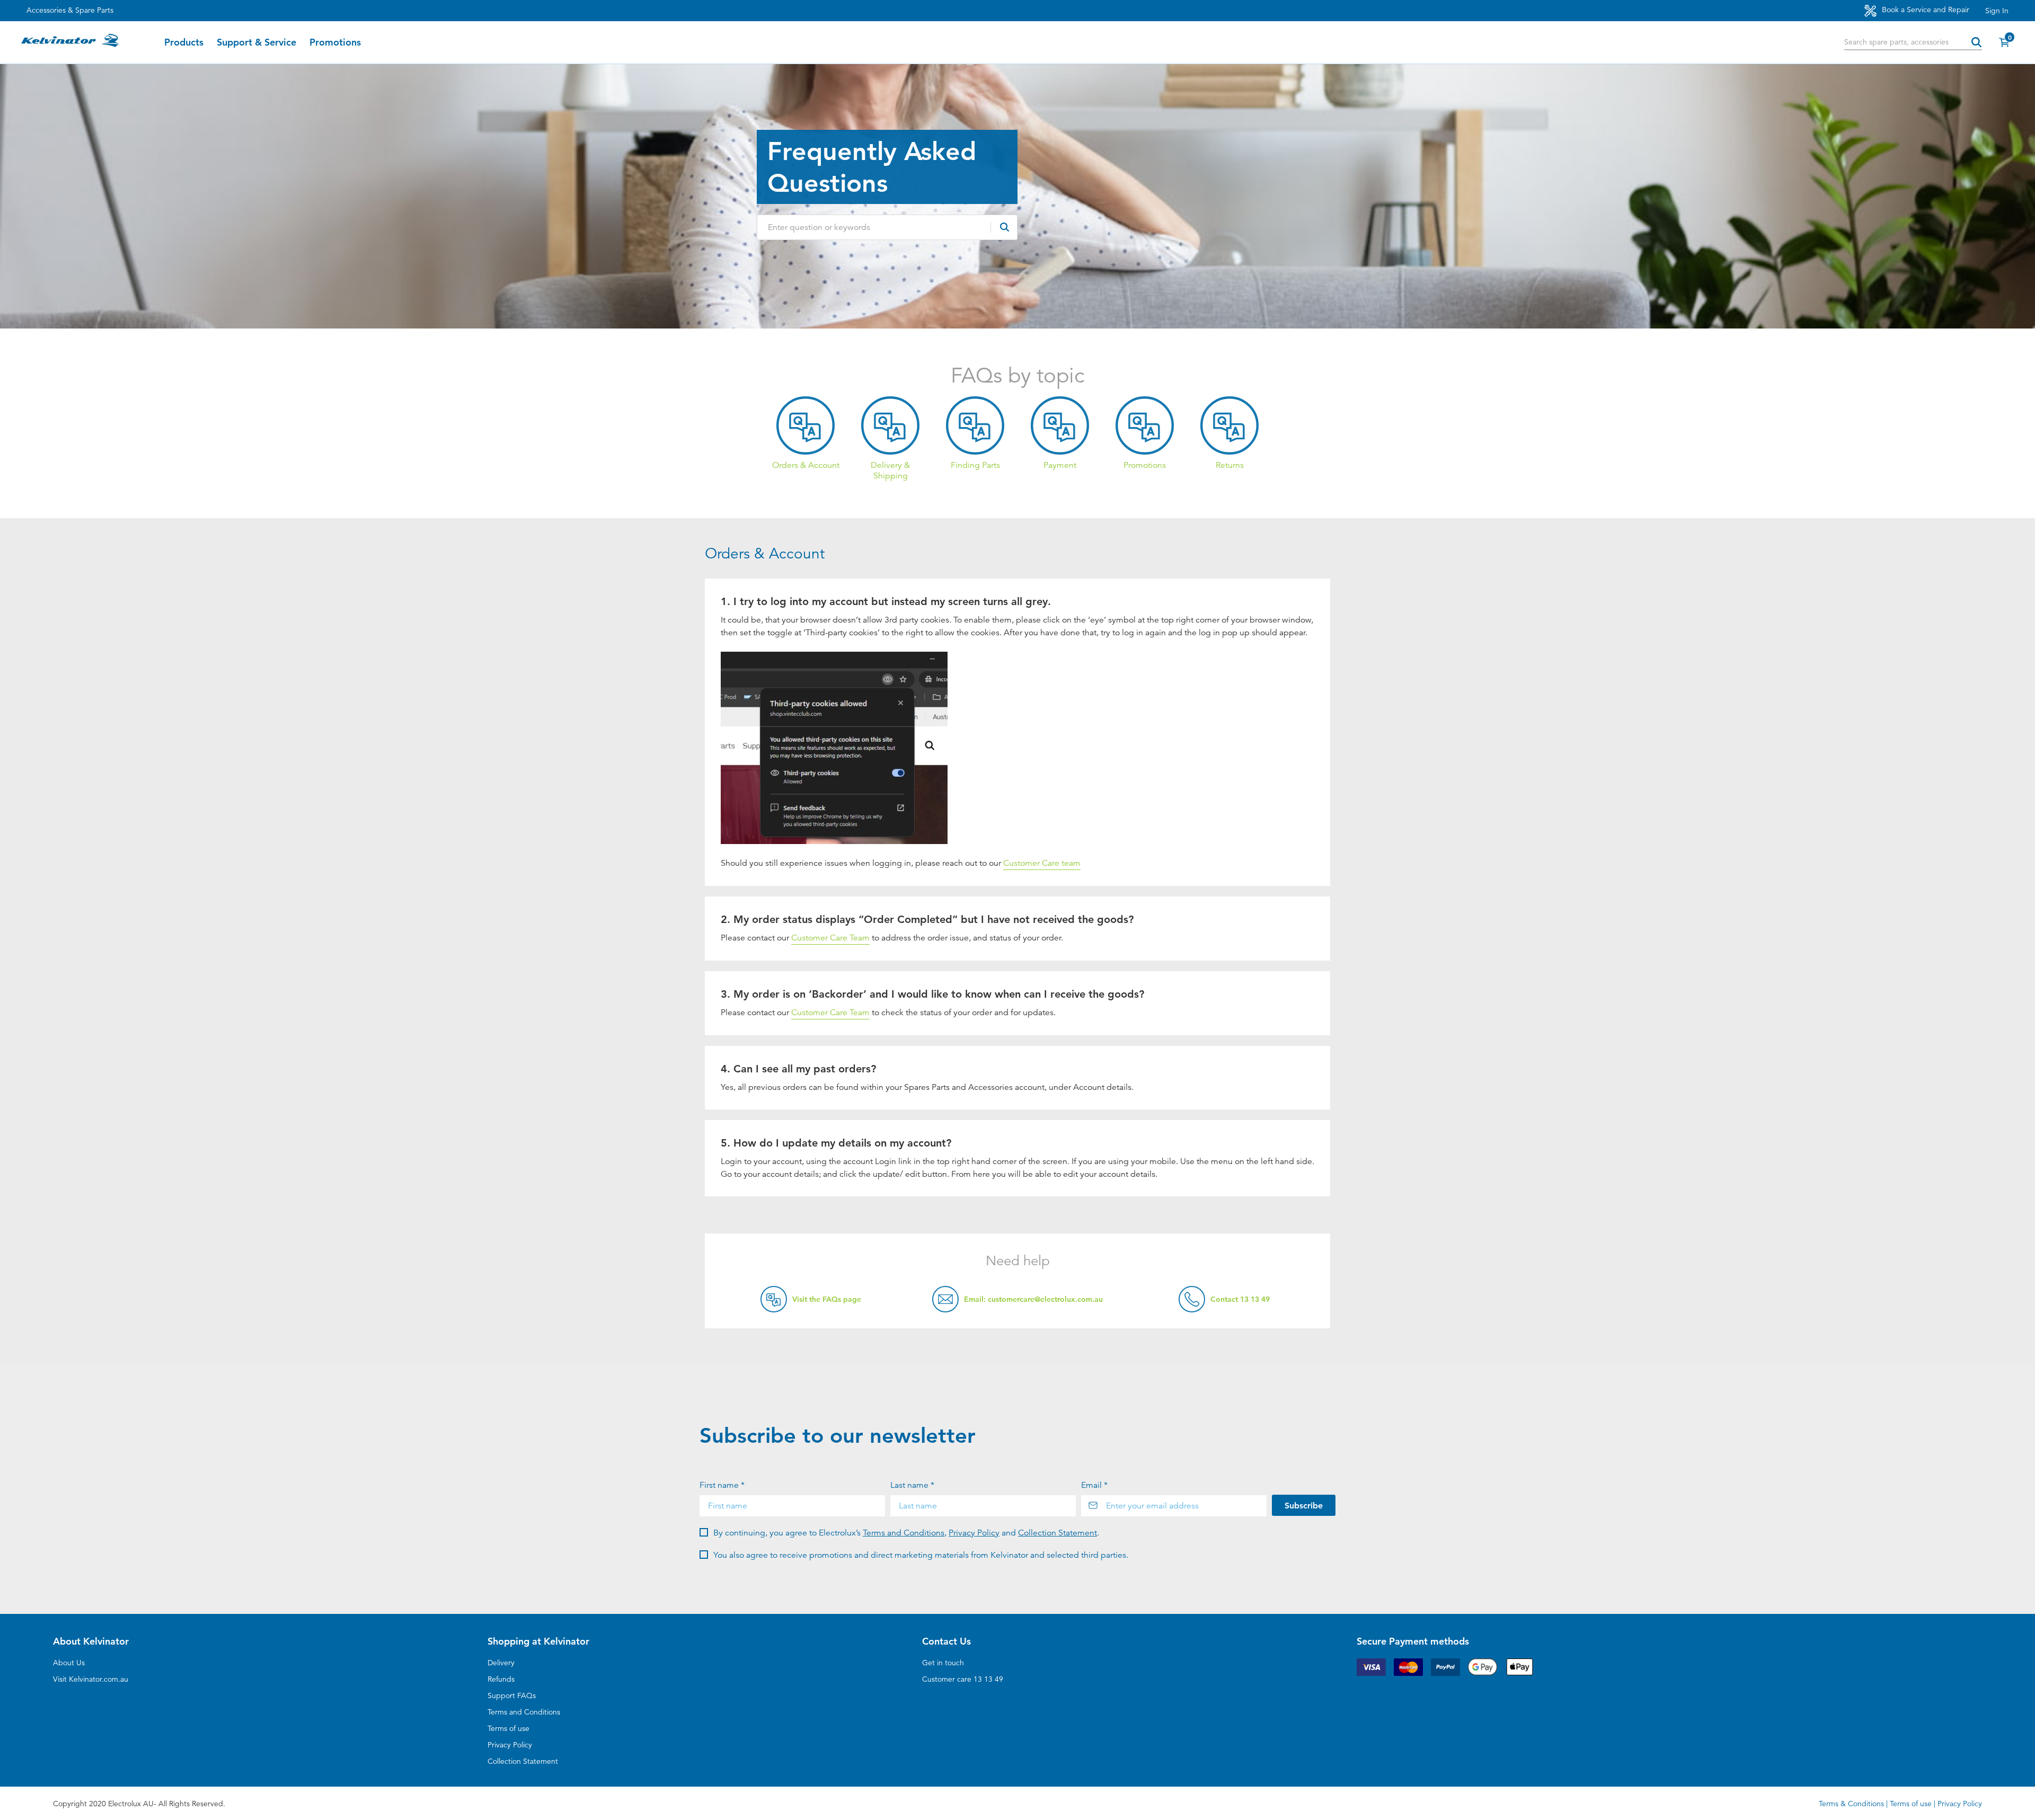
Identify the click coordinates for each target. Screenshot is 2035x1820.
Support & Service (256, 42)
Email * (1094, 1485)
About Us (69, 1663)
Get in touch (943, 1663)
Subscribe (1304, 1506)
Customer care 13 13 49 (963, 1679)
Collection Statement (1058, 1533)
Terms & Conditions (1851, 1804)
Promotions (335, 42)
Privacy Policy (974, 1533)
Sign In (1997, 11)
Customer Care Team (830, 938)
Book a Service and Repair (1925, 10)
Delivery (501, 1663)
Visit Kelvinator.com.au (91, 1679)
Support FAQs (512, 1695)
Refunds (501, 1679)
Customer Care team (1042, 863)
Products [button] (184, 42)
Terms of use (508, 1728)
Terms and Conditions (904, 1533)
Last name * (912, 1485)
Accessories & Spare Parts (70, 10)
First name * (722, 1485)
